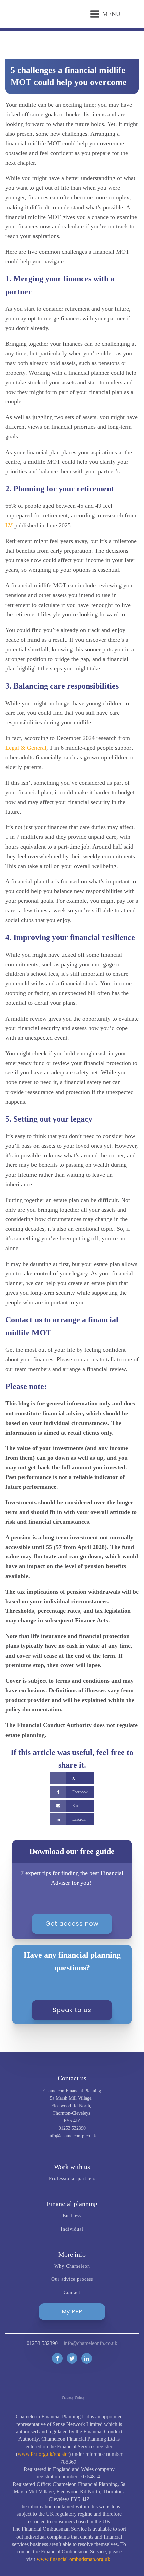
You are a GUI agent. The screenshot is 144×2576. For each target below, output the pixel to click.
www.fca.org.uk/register (43, 2454)
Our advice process (72, 2279)
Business (72, 2216)
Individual (72, 2229)
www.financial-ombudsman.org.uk (73, 2559)
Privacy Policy (73, 2397)
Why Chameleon (72, 2266)
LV (9, 525)
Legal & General (26, 748)
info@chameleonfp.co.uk (90, 2343)
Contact (72, 2293)
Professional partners (72, 2179)
